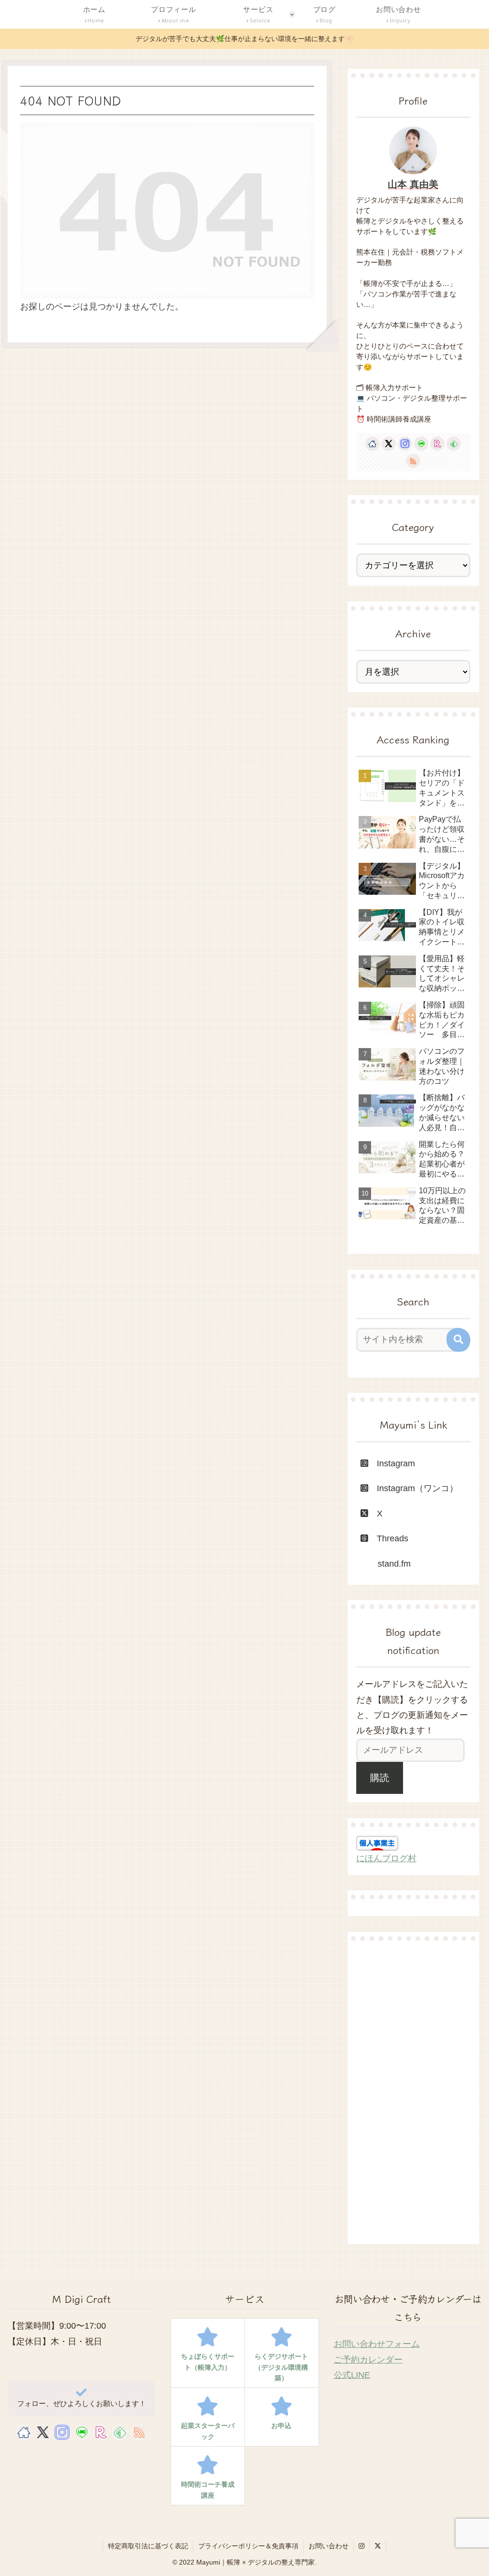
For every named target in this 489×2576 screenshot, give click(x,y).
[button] (458, 1340)
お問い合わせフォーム (377, 2344)
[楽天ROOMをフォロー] (437, 444)
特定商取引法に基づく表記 (148, 2546)
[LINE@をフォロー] (421, 444)
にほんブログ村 (386, 1858)
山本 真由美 (413, 184)
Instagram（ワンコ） (413, 1488)
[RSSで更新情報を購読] (413, 461)
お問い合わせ (329, 2546)
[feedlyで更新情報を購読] (454, 444)
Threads (393, 1538)
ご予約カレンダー (368, 2360)
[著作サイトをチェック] (372, 444)
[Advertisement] (413, 2092)
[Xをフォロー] (389, 444)
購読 (380, 1778)
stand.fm (386, 1564)
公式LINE (352, 2375)
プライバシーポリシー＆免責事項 (248, 2546)
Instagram (392, 1463)
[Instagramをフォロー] (405, 444)
